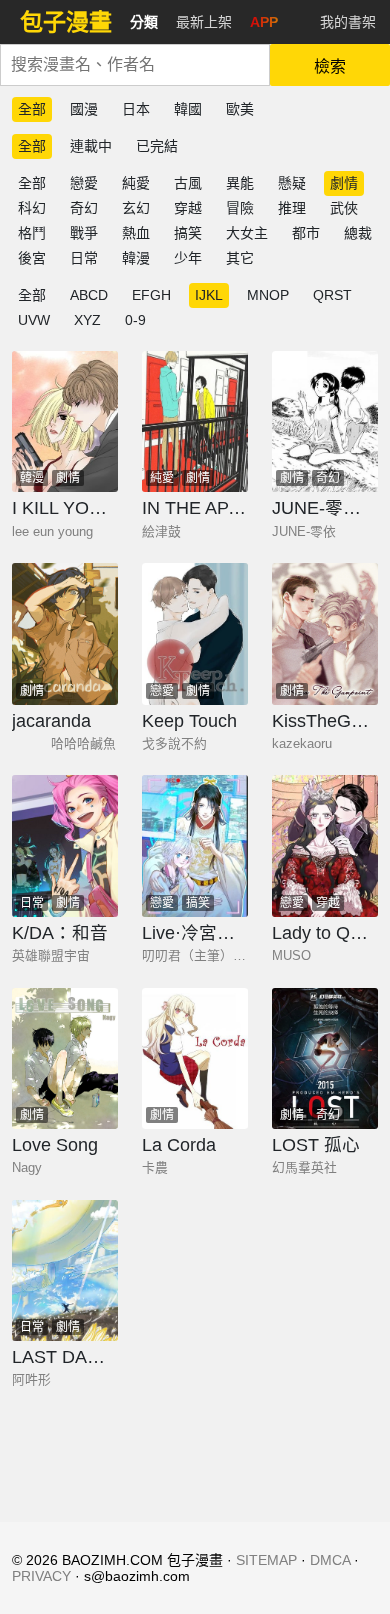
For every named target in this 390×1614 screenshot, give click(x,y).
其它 (240, 258)
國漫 (84, 109)
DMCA (330, 1560)
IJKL (209, 295)
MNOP (268, 295)
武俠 (344, 208)
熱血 (136, 233)
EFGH (151, 295)
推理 (292, 208)
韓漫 (136, 258)
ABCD (89, 295)
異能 (240, 183)
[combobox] (135, 65)
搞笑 (188, 233)
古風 (188, 183)
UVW (34, 320)
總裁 (358, 233)
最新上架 (204, 22)
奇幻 (84, 208)
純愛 (136, 183)
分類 (144, 22)
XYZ (87, 320)
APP (264, 22)
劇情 (344, 183)
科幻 (32, 208)
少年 (188, 258)
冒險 (240, 208)
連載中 (91, 146)
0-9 (135, 320)
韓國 (188, 109)
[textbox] (135, 65)
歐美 (240, 109)
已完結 (157, 146)
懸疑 (292, 183)
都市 (306, 233)
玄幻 (136, 208)
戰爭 (84, 233)
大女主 (247, 233)
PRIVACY (41, 1576)
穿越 (188, 208)
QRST (332, 295)
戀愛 (84, 183)
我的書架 (348, 22)
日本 (136, 109)
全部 (32, 109)
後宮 (32, 258)
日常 (84, 258)
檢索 (330, 66)
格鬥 (32, 233)
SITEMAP (266, 1560)
